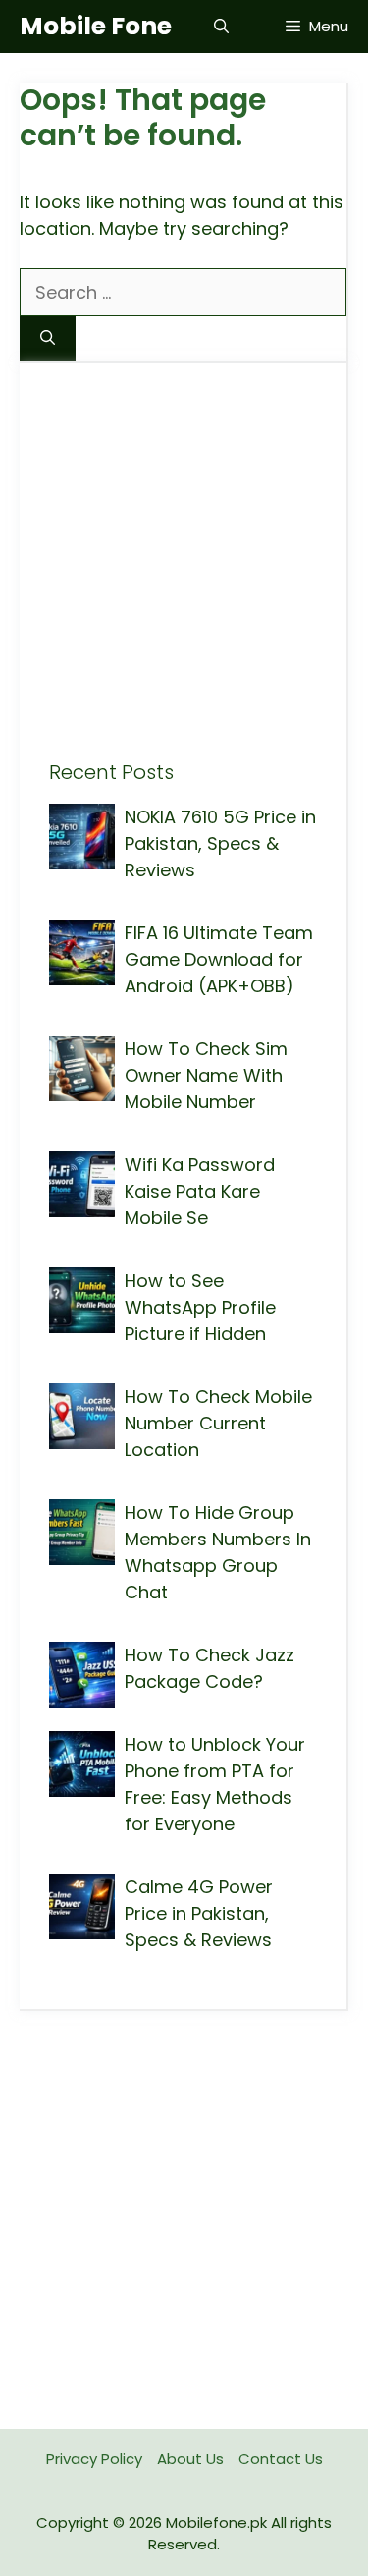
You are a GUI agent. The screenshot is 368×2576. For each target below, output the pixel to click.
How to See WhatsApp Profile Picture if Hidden (200, 1307)
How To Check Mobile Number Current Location (218, 1423)
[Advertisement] (184, 576)
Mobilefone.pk (216, 2522)
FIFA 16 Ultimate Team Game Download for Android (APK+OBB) (219, 959)
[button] (221, 27)
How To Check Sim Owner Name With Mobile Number (206, 1075)
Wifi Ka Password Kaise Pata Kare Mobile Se (200, 1191)
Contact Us (281, 2459)
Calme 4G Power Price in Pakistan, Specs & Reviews (199, 1913)
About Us (190, 2459)
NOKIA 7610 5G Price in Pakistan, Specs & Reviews (220, 843)
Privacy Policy (94, 2459)
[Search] (48, 338)
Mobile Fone (96, 26)
